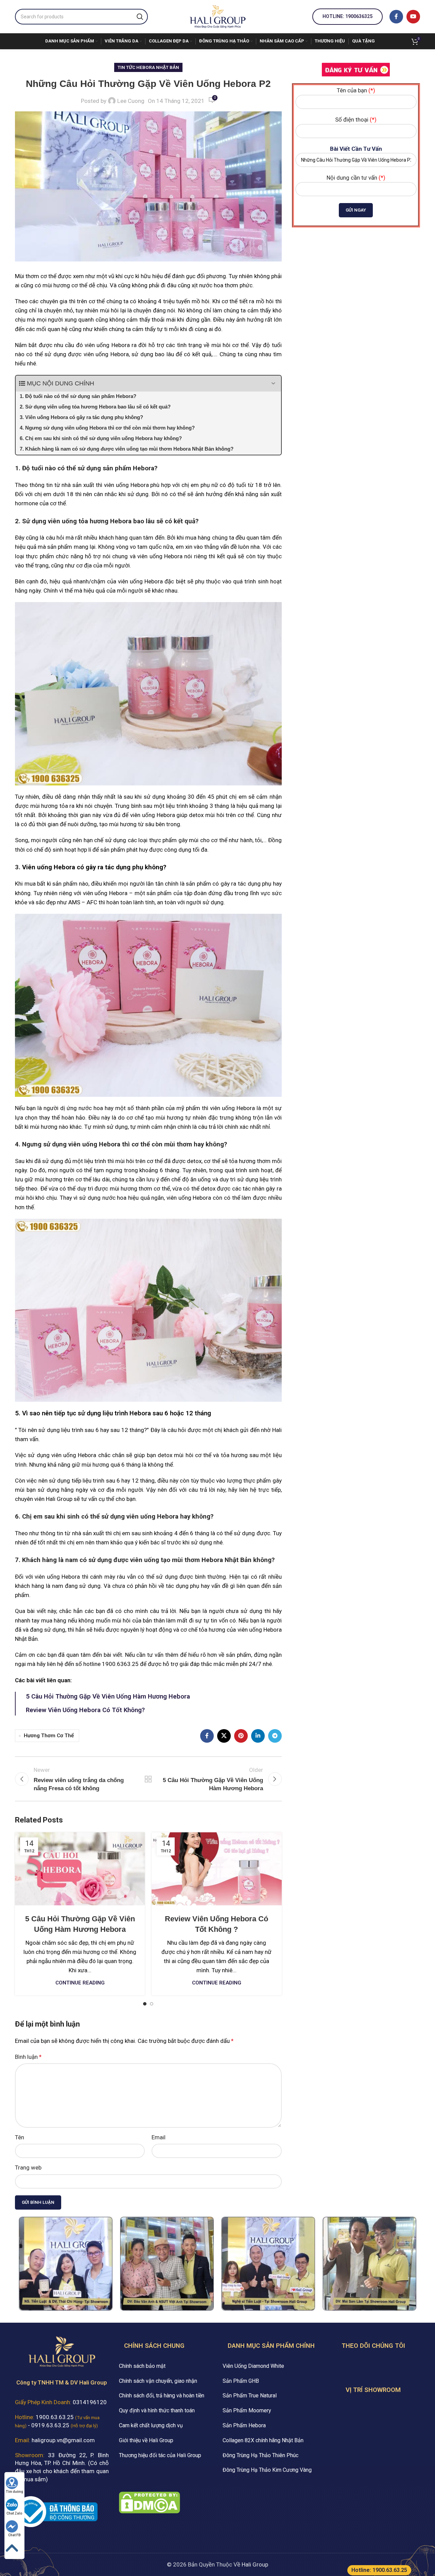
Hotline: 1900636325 (347, 16)
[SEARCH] (140, 17)
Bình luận (28, 2057)
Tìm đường (14, 2492)
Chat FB (14, 2535)
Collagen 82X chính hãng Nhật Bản (263, 2440)
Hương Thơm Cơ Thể (49, 1736)
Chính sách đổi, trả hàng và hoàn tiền (162, 2396)
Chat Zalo (14, 2513)
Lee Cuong (131, 101)
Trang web (28, 2167)
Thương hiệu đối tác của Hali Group (160, 2455)
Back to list (148, 1779)
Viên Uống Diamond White (253, 2366)
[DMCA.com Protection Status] (150, 2502)
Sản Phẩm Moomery (247, 2410)
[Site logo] (217, 16)
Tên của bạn (356, 90)
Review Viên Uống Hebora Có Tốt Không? (85, 1710)
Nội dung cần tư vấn (356, 178)
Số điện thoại (356, 120)
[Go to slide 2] (152, 2004)
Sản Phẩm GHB (241, 2381)
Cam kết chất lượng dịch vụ (151, 2425)
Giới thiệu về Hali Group (146, 2440)
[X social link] (224, 1736)
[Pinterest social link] (241, 1736)
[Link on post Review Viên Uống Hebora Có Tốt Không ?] (216, 1869)
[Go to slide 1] (145, 2004)
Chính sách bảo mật (142, 2366)
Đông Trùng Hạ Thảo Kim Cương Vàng (267, 2470)
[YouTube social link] (413, 17)
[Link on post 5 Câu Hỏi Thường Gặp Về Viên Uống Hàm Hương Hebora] (80, 1869)
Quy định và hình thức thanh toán (157, 2410)
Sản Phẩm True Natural (250, 2396)
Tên (20, 2137)
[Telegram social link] (275, 1736)
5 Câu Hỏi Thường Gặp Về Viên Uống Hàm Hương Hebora (108, 1697)
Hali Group (255, 2564)
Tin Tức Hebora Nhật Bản (148, 67)
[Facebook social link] (396, 17)
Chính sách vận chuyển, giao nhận (158, 2381)
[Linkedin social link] (258, 1736)
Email (159, 2137)
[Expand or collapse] (273, 384)
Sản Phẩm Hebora (244, 2425)
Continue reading (80, 1983)
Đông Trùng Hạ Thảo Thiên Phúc (260, 2455)
